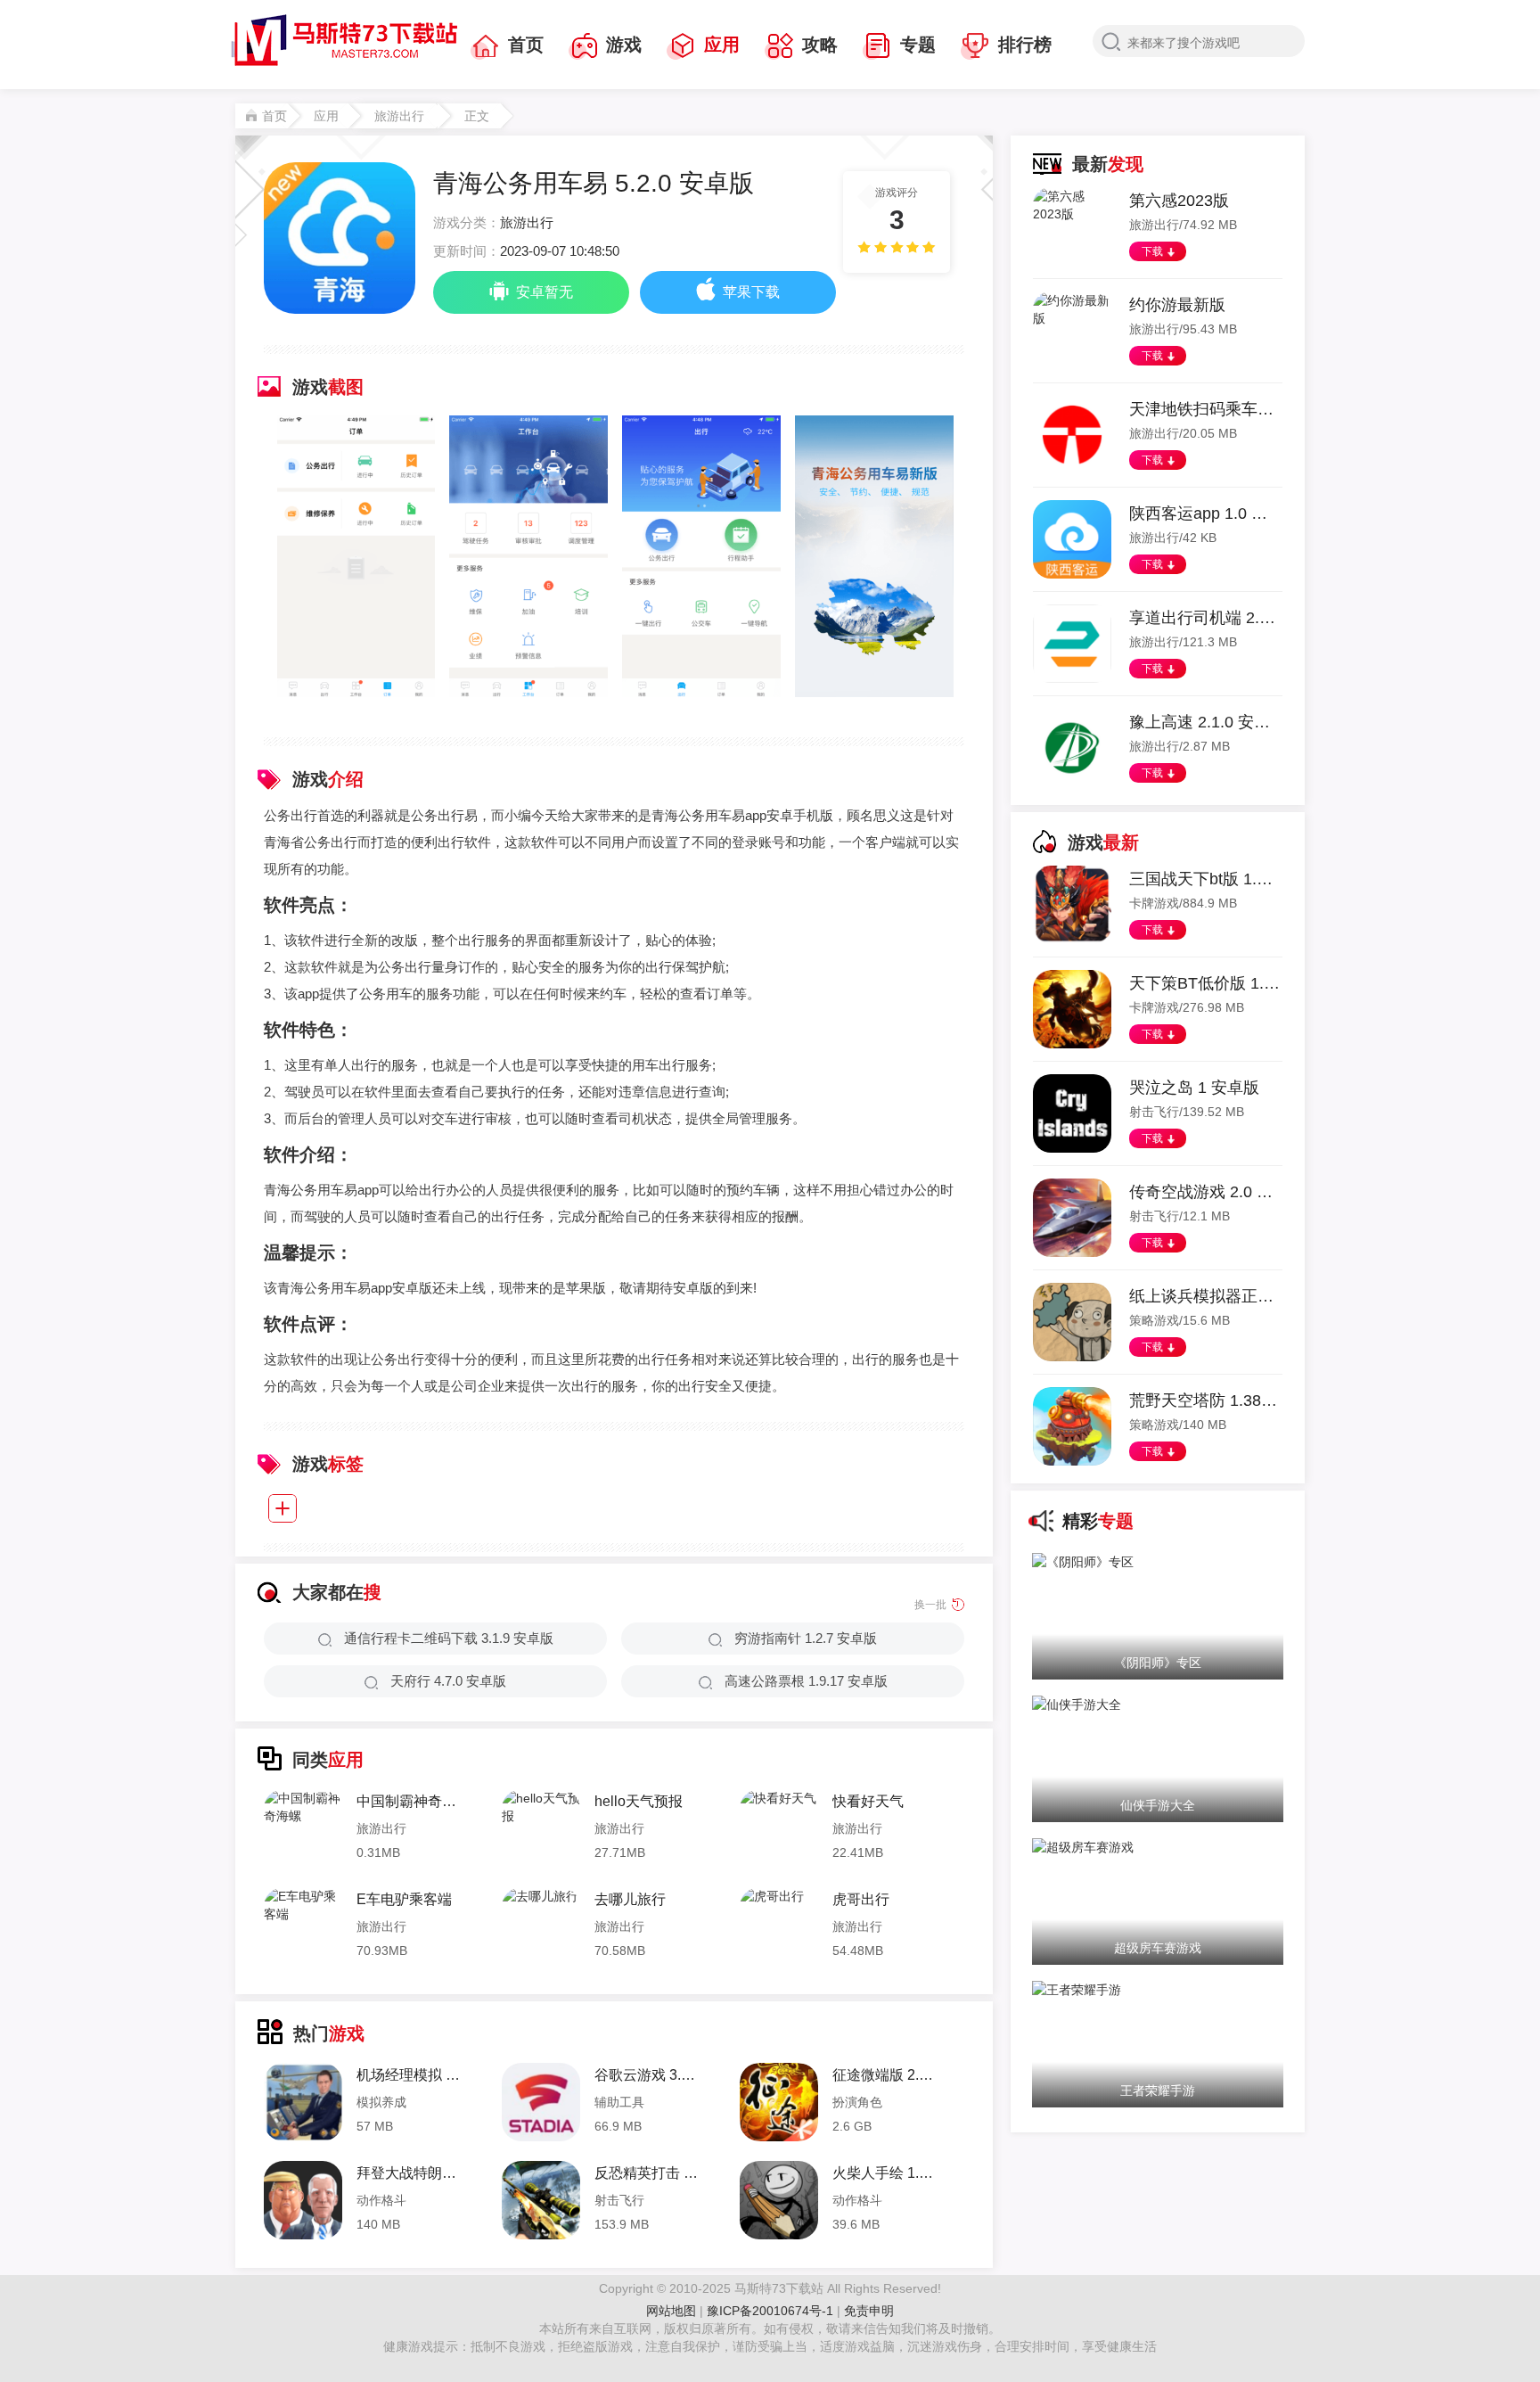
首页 (526, 45)
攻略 (820, 45)
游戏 (624, 45)
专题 (918, 45)
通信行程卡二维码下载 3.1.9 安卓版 (449, 1638)
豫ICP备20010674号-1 (772, 2311)
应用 (722, 45)
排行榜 (1025, 45)
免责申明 (869, 2311)
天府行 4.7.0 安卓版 (448, 1681)
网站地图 (671, 2311)
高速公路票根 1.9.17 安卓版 (806, 1681)
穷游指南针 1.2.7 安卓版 (806, 1638)
